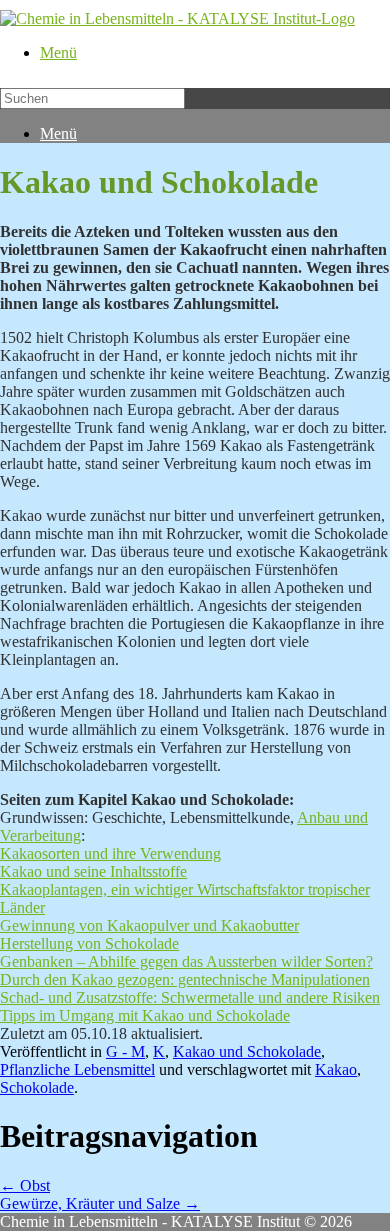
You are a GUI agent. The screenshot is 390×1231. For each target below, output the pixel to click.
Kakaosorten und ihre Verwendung (110, 853)
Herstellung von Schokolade (89, 943)
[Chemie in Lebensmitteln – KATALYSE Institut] (177, 18)
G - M (125, 1051)
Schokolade (37, 1087)
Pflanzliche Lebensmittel (77, 1069)
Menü (58, 52)
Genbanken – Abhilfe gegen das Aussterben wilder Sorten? (186, 961)
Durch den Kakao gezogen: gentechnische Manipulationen (185, 979)
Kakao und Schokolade (247, 1051)
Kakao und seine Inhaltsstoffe (93, 871)
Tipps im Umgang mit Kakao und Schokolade (145, 1015)
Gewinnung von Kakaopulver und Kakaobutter (149, 925)
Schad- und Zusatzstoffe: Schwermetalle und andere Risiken (190, 997)
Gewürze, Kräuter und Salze (100, 1203)
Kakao (336, 1069)
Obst (25, 1185)
